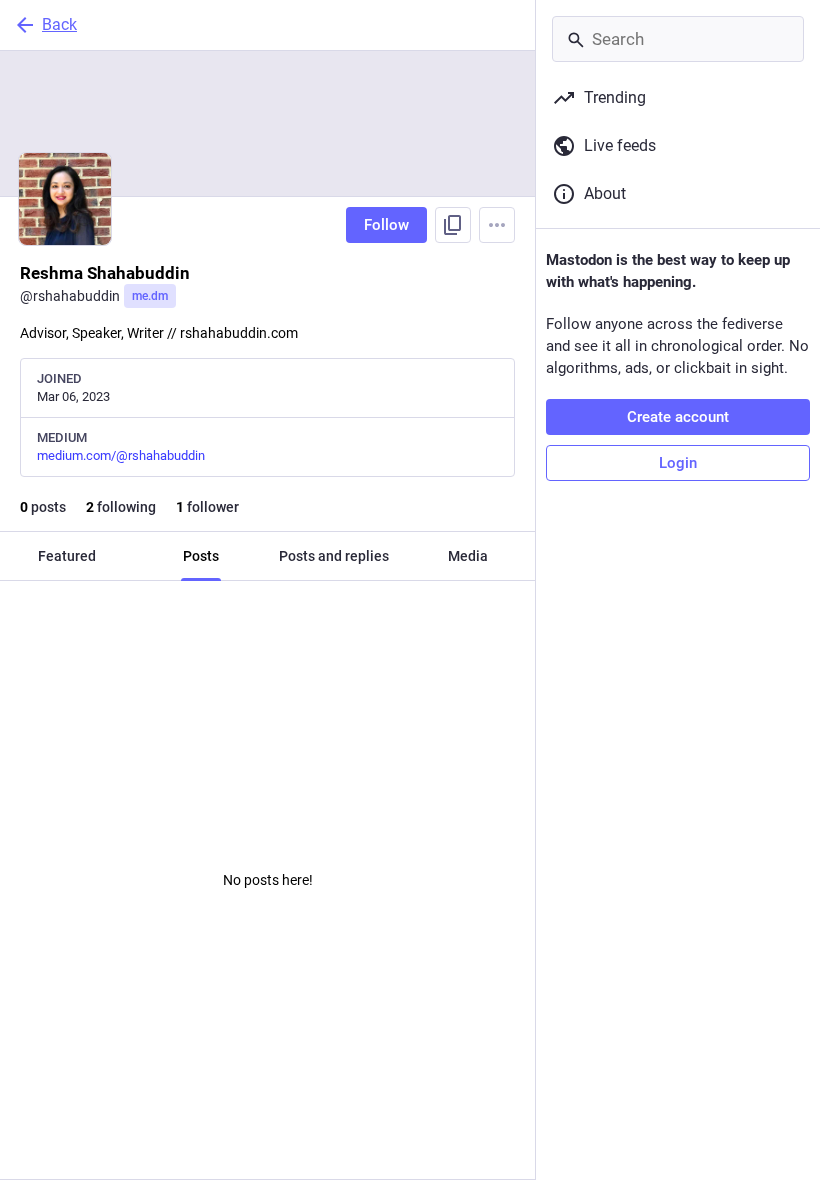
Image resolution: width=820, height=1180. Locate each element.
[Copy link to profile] (453, 225)
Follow (386, 225)
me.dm (150, 296)
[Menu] (497, 225)
